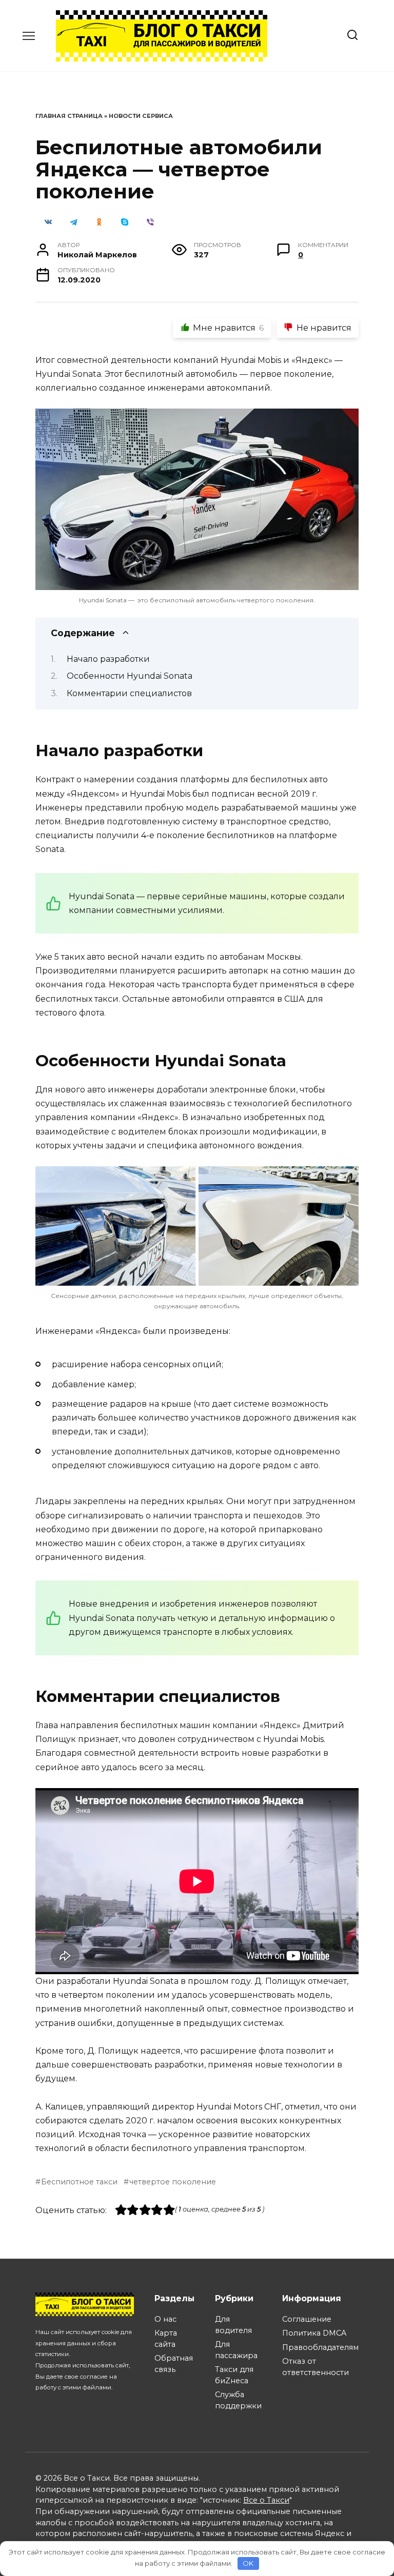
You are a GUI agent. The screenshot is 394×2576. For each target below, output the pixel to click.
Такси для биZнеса (234, 2375)
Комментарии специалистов (129, 693)
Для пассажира (236, 2350)
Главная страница (69, 116)
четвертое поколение (173, 2182)
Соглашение (307, 2319)
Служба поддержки (238, 2400)
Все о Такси (266, 2500)
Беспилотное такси (79, 2182)
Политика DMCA (314, 2333)
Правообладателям (320, 2347)
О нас (165, 2319)
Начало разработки (108, 659)
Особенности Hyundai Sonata (130, 676)
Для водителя (233, 2325)
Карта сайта (166, 2339)
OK (248, 2563)
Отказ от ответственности (316, 2367)
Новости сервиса (141, 116)
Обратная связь (174, 2364)
